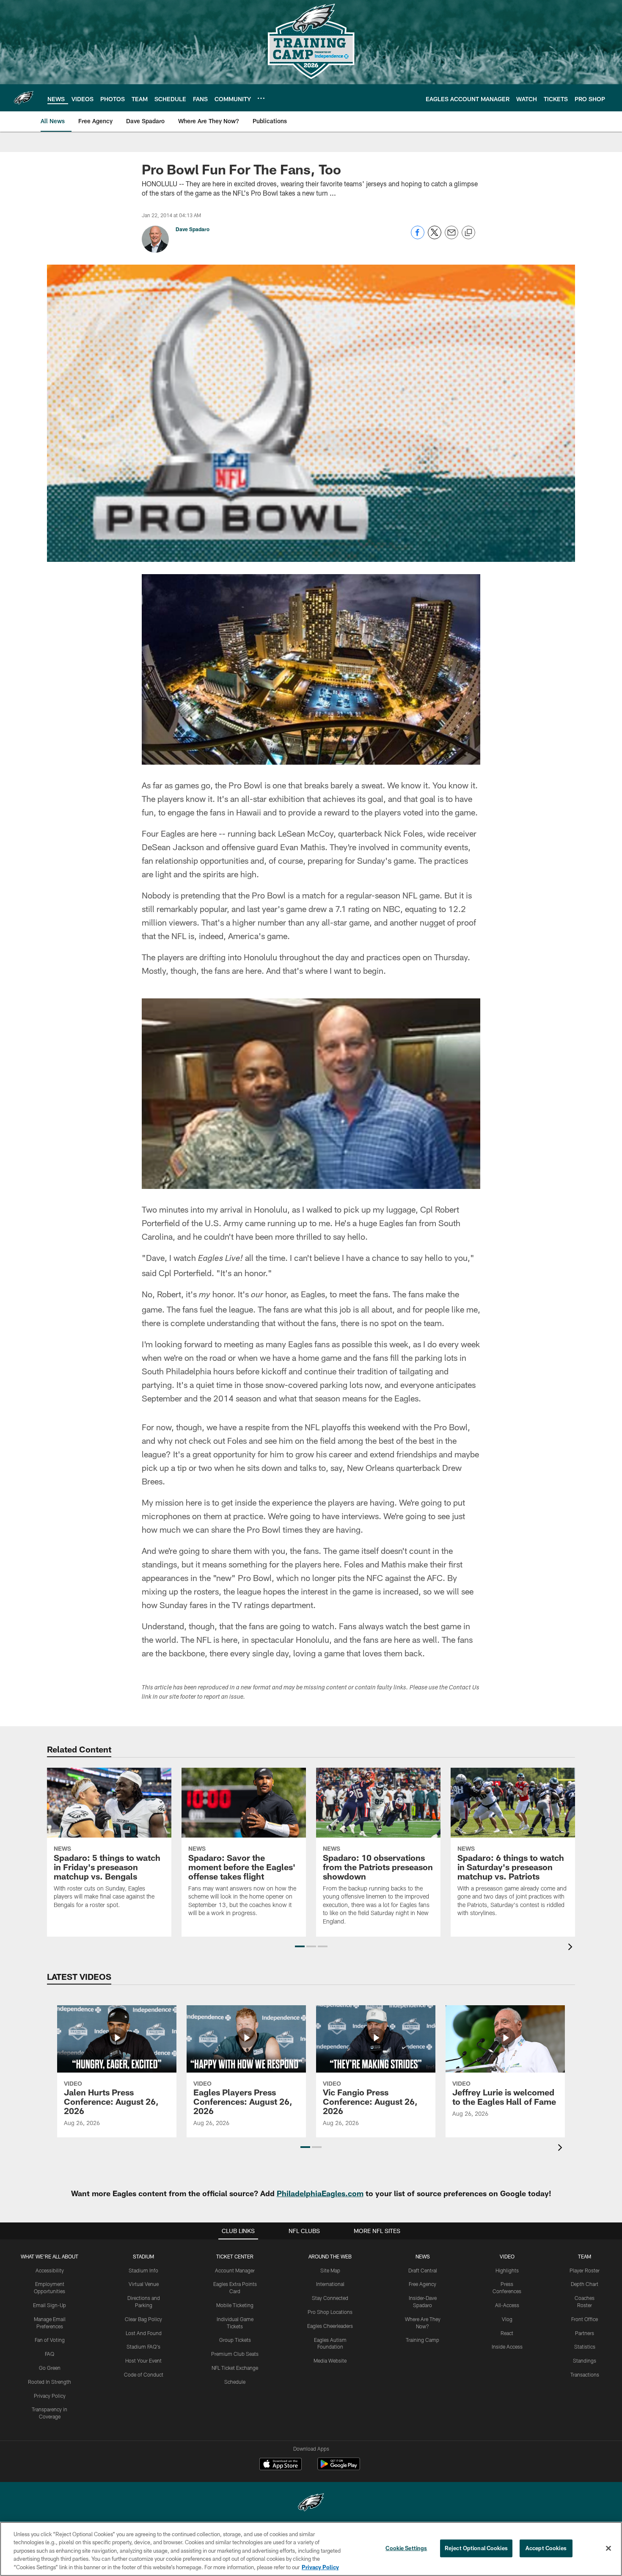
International (330, 2284)
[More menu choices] (261, 98)
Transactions (585, 2374)
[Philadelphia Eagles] (311, 2503)
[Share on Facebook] (418, 237)
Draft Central (423, 2270)
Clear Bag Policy (143, 2319)
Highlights (507, 2270)
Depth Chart (585, 2284)
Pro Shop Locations (330, 2312)
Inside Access (507, 2347)
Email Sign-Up (50, 2305)
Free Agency (422, 2284)
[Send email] (451, 237)
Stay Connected (330, 2298)
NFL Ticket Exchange (235, 2368)
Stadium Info (143, 2270)
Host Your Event (143, 2360)
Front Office (585, 2319)
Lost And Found (144, 2333)
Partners (585, 2333)
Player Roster (585, 2270)
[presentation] (572, 1948)
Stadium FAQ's (143, 2347)
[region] (311, 2549)
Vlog (507, 2319)
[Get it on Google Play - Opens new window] (339, 2468)
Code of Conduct (144, 2374)
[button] (300, 1946)
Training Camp (422, 2340)
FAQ (50, 2354)
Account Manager (235, 2270)
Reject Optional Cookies (476, 2548)
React (507, 2333)
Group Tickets (235, 2340)
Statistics (585, 2347)
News (423, 2256)
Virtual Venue (144, 2284)
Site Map (330, 2270)
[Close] (608, 2548)
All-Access (507, 2305)
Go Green (50, 2368)
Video (507, 2256)
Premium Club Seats (235, 2354)
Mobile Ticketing (235, 2305)
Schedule (235, 2382)
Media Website (330, 2360)
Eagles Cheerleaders (330, 2326)
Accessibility (50, 2270)
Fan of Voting (50, 2340)
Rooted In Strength (50, 2382)
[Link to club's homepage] (24, 98)
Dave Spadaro (193, 229)
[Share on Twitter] (435, 237)
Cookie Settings (406, 2548)
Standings (585, 2360)
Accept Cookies (546, 2548)
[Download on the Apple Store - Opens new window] (281, 2465)
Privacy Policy (50, 2396)
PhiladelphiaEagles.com (320, 2193)
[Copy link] (468, 233)
